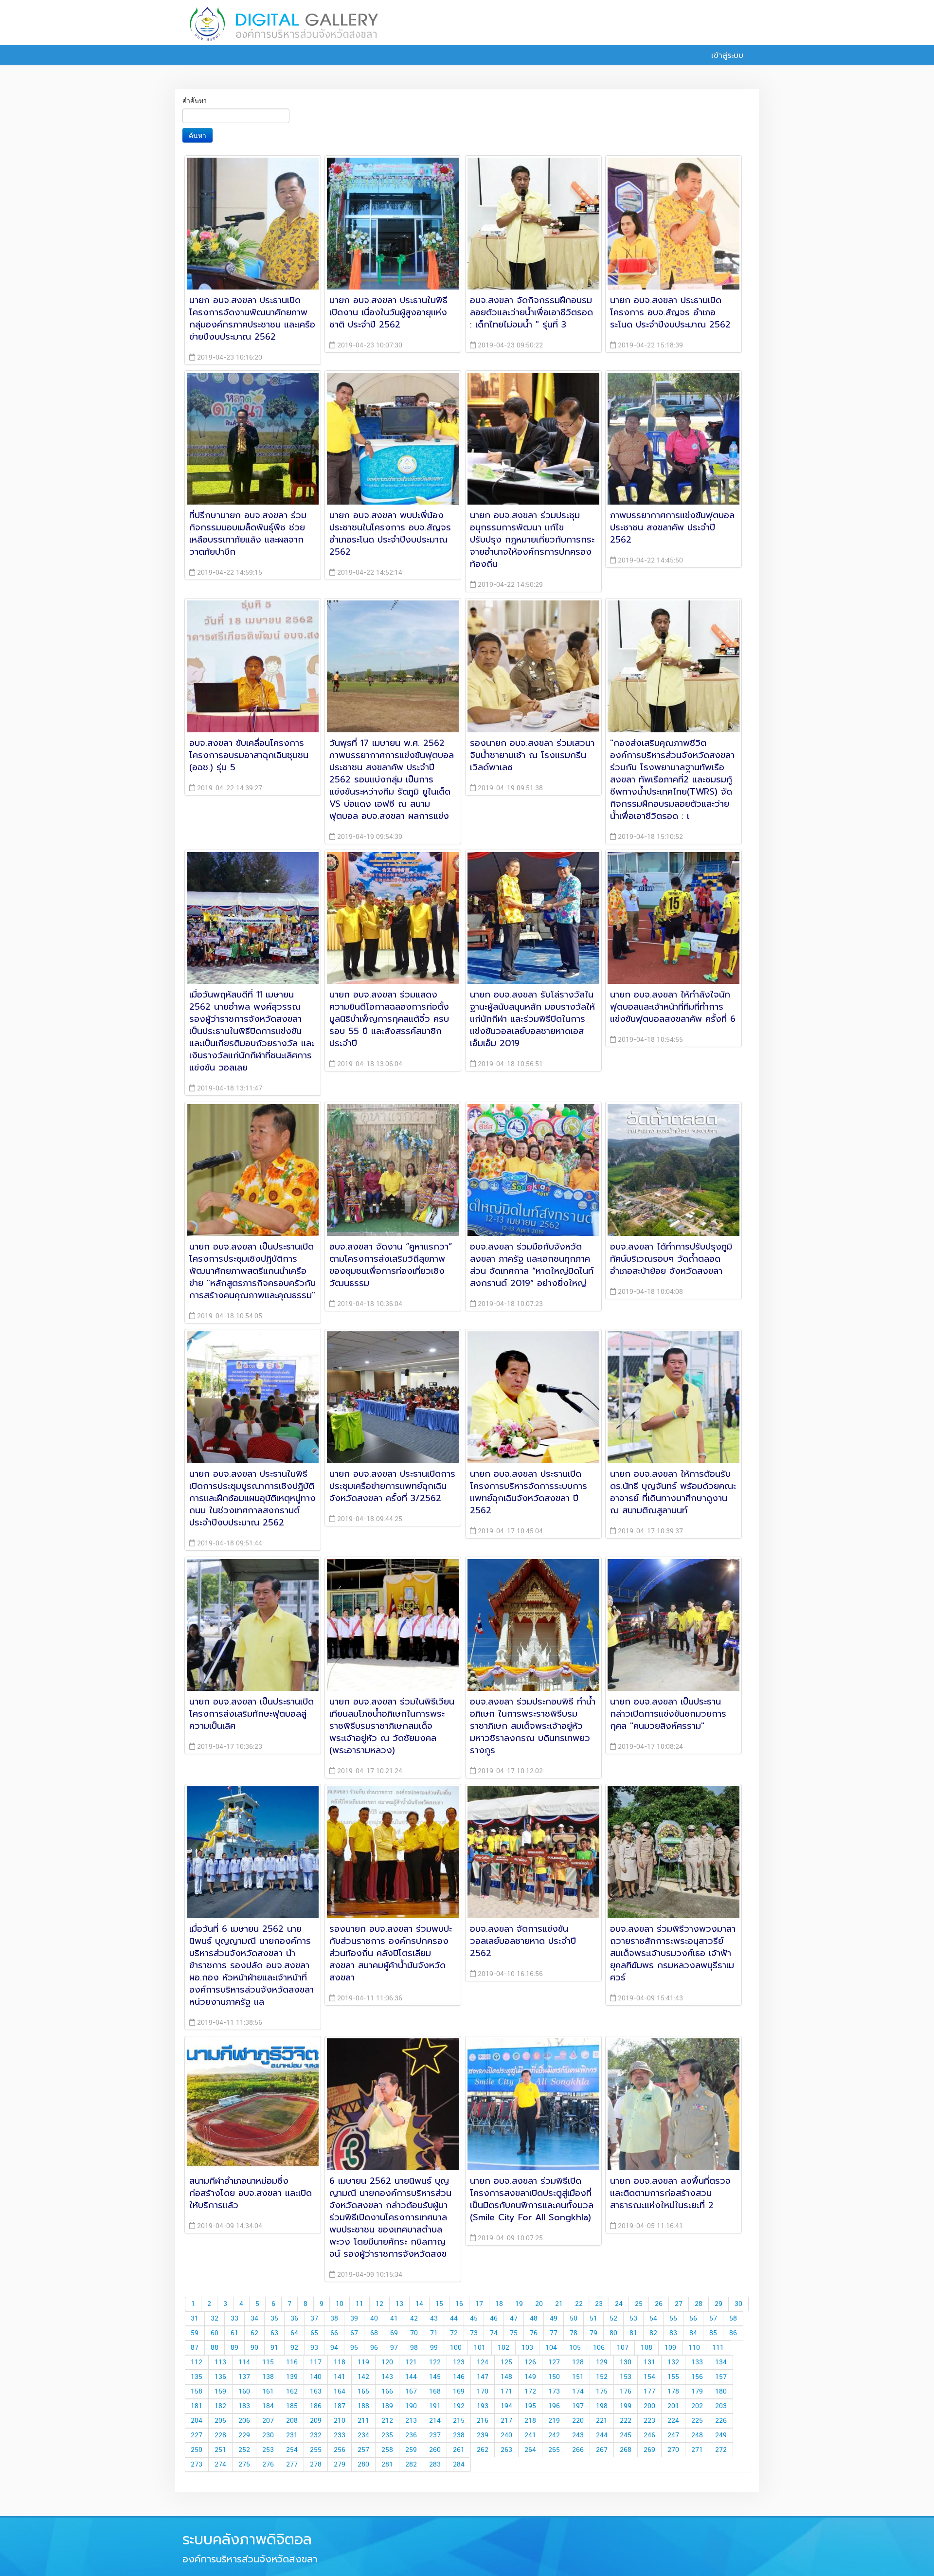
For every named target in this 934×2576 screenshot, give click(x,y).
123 (459, 2362)
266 (578, 2450)
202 (697, 2406)
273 (197, 2465)
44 (454, 2319)
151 (578, 2377)
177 (649, 2392)
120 (387, 2362)
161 (268, 2392)
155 (673, 2377)
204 (197, 2421)
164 (340, 2392)
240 (506, 2435)
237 (435, 2435)
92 (294, 2348)
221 (602, 2421)
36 (294, 2319)
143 (387, 2377)
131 (649, 2362)
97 (394, 2348)
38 (334, 2319)
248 (697, 2435)
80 (613, 2333)
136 (220, 2377)
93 (314, 2348)
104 (551, 2348)
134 (721, 2362)
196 (554, 2406)
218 (530, 2421)
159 (220, 2392)
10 (340, 2304)
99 (434, 2348)
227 (197, 2435)
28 (699, 2304)
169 (459, 2392)
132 (673, 2362)
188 (363, 2406)
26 (659, 2304)
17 (479, 2304)
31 (195, 2319)
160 (244, 2392)
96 (374, 2348)
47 (514, 2319)
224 (673, 2421)
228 (220, 2435)
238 (459, 2435)
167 (411, 2392)
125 (506, 2362)
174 (578, 2392)
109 (670, 2348)
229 (244, 2435)
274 (220, 2465)
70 (414, 2333)
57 (713, 2319)
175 (602, 2392)
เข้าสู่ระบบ (726, 55)
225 (697, 2421)
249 (721, 2435)
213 (411, 2421)
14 (419, 2304)
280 (363, 2465)
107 (623, 2348)
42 (414, 2319)
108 (647, 2348)
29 (718, 2304)
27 (679, 2304)
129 (602, 2362)
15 (439, 2304)
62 (254, 2333)
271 (697, 2450)
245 (626, 2435)
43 (434, 2319)
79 (593, 2333)
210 (340, 2421)
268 (626, 2450)
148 (506, 2377)
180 (721, 2392)
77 (554, 2333)
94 (334, 2348)
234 (363, 2435)
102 (503, 2348)
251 (220, 2450)
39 (354, 2319)
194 (506, 2406)
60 (215, 2333)
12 (379, 2304)
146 (459, 2377)
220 (578, 2421)
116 (292, 2362)
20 (539, 2304)
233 (340, 2435)
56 (693, 2319)
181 (197, 2406)
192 (459, 2406)
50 (574, 2319)
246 (649, 2435)
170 (483, 2392)
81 (633, 2333)
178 (673, 2392)
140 (316, 2377)
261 (459, 2450)
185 (292, 2406)
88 (215, 2348)
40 (374, 2319)
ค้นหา (198, 135)
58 (733, 2319)
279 (340, 2465)
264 (530, 2450)
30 (738, 2304)
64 (294, 2333)
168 (435, 2392)
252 (244, 2450)
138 (268, 2377)
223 (649, 2421)
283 (435, 2465)
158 (197, 2392)
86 (733, 2333)
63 (274, 2333)
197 (578, 2406)
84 (693, 2333)
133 (697, 2362)
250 (197, 2450)
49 (554, 2319)
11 (359, 2304)
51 (593, 2319)
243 (578, 2435)
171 (506, 2392)
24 (619, 2304)
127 (554, 2362)
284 (459, 2465)
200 (649, 2406)
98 (414, 2348)
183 (244, 2406)
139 (292, 2377)
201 (673, 2406)
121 (411, 2362)
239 (483, 2435)
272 (721, 2450)
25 (639, 2304)
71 (434, 2333)
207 (268, 2421)
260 (435, 2450)
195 (530, 2406)
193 (483, 2406)
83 (673, 2333)
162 (292, 2392)
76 (534, 2333)
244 (602, 2435)
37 (314, 2319)
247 (673, 2435)
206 (244, 2421)
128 (578, 2362)
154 (649, 2377)
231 (292, 2435)
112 (197, 2362)
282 (411, 2465)
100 (456, 2348)
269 (649, 2450)
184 (268, 2406)
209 (316, 2421)
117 (316, 2362)
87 (195, 2348)
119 (363, 2362)
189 (387, 2406)
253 (268, 2450)
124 (483, 2362)
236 (411, 2435)
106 (599, 2348)
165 (363, 2392)
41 (394, 2319)
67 (354, 2333)
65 (314, 2333)
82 (653, 2333)
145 (435, 2377)
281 (387, 2465)
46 (494, 2319)
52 (613, 2319)
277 (292, 2465)
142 (363, 2377)
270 (673, 2450)
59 (195, 2333)
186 (316, 2406)
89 (234, 2348)
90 (254, 2348)
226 (721, 2421)
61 (234, 2333)
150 (554, 2377)
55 (673, 2319)
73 (474, 2333)
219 (554, 2421)
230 (268, 2435)
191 (435, 2406)
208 (292, 2421)
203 (721, 2406)
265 (554, 2450)
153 (626, 2377)
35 (274, 2319)
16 (459, 2304)
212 (387, 2421)
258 (387, 2450)
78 (574, 2333)
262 (483, 2450)
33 (234, 2319)
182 (220, 2406)
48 (534, 2319)
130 (626, 2362)
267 (602, 2450)
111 (718, 2348)
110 (694, 2348)
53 (633, 2319)
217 (506, 2421)
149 (530, 2377)
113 (220, 2362)
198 (602, 2406)
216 (483, 2421)
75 (514, 2333)
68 (374, 2333)
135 (197, 2377)
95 (354, 2348)
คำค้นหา (195, 101)
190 (411, 2406)
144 (411, 2377)
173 (554, 2392)
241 (530, 2435)
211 (363, 2421)
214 (435, 2421)
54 (653, 2319)
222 (626, 2421)
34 (254, 2319)
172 (530, 2392)
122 (435, 2362)
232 (316, 2435)
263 (506, 2450)
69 (394, 2333)
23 (599, 2304)
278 (316, 2465)
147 (483, 2377)
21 (559, 2304)
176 (626, 2392)
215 (459, 2421)
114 (244, 2362)
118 (340, 2362)
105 (575, 2348)
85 (713, 2333)
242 (554, 2435)
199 (626, 2406)
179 (697, 2392)
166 (387, 2392)
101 (480, 2348)
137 (244, 2377)
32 (215, 2319)
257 (363, 2450)
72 (454, 2333)
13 (399, 2304)
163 (316, 2392)
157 (721, 2377)
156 (697, 2377)
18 (499, 2304)
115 (268, 2362)
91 (274, 2348)
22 (579, 2304)
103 (527, 2348)
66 (334, 2333)
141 (340, 2377)
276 (268, 2465)
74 (494, 2333)
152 (602, 2377)
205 (220, 2421)
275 (244, 2465)
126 (530, 2362)
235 (387, 2435)
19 (519, 2304)
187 (340, 2406)
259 (411, 2450)
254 (292, 2450)
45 (474, 2319)
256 (340, 2450)
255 (316, 2450)
